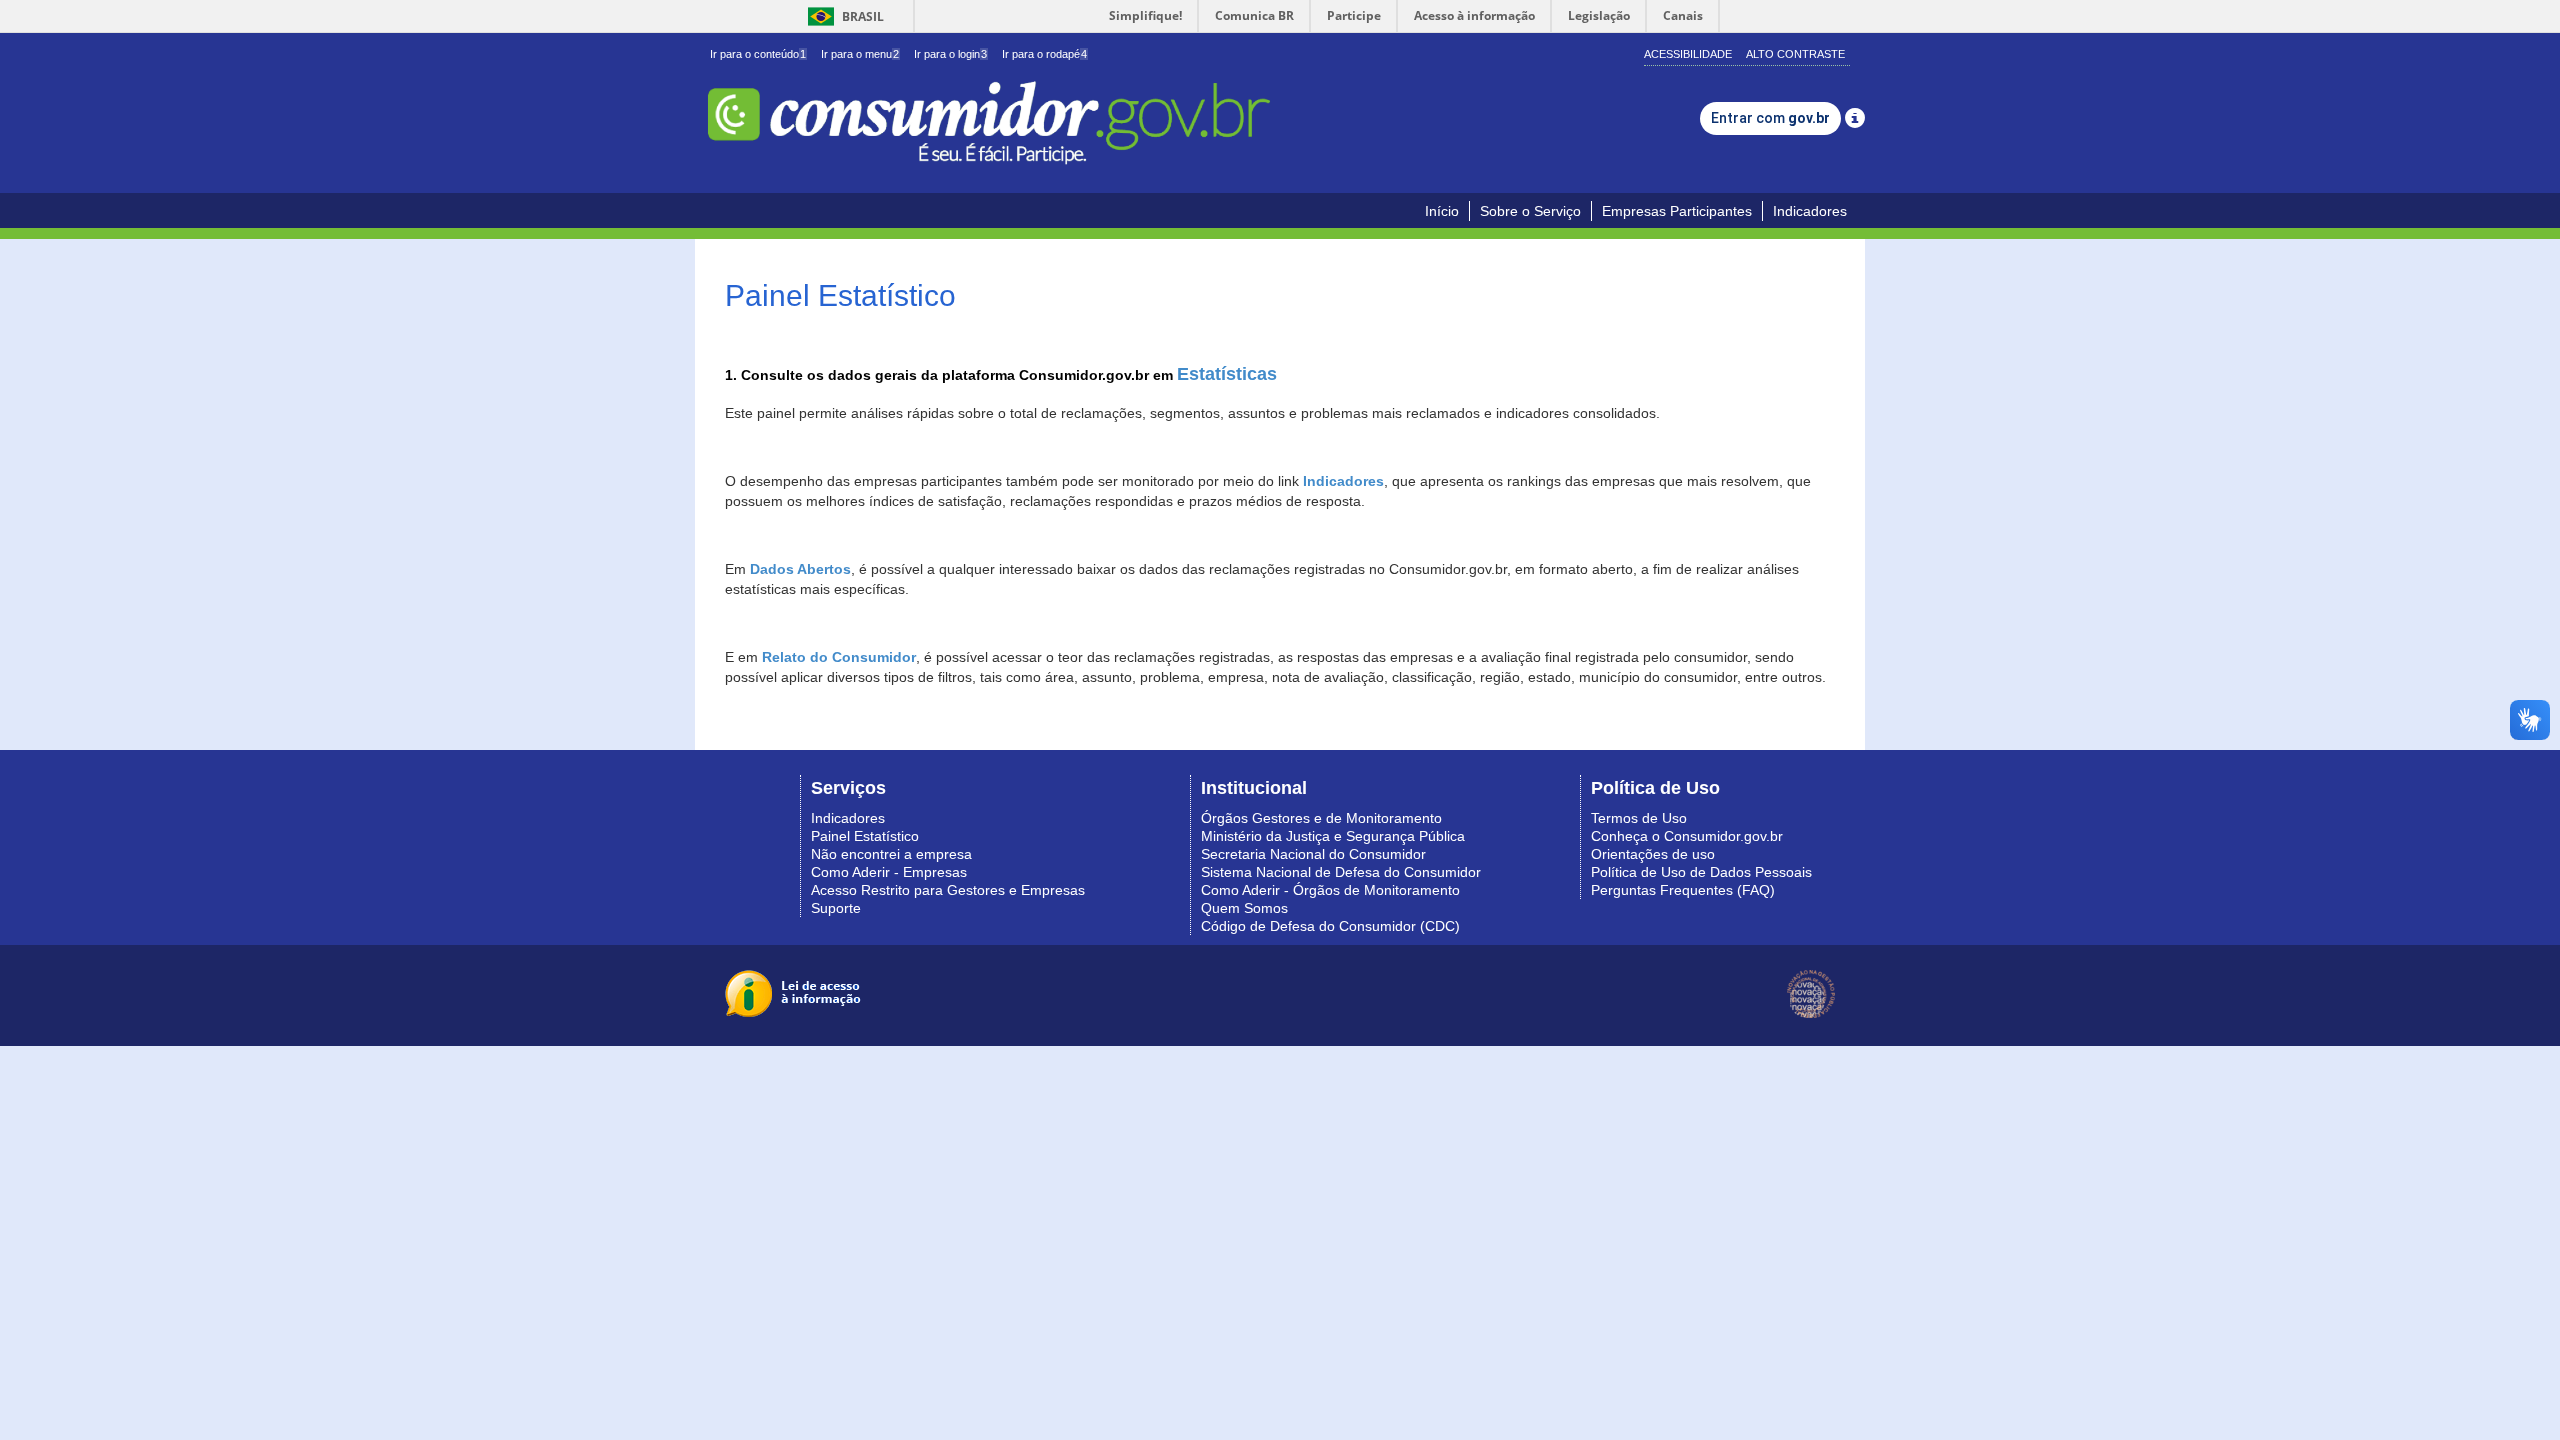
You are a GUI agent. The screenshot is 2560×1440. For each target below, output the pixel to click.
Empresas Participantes (1677, 211)
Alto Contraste (1795, 54)
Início (1442, 211)
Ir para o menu (860, 54)
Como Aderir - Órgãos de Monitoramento (1330, 890)
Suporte (836, 908)
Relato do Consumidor (839, 657)
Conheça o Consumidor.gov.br (1687, 836)
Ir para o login (950, 54)
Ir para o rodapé (1044, 54)
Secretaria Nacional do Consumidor (1313, 854)
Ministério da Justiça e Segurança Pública (1333, 836)
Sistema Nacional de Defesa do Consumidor (1341, 872)
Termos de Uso (1639, 818)
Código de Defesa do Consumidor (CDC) (1330, 926)
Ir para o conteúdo (758, 54)
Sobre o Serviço (1530, 211)
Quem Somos (1244, 908)
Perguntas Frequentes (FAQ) (1683, 890)
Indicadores (1810, 211)
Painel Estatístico (865, 836)
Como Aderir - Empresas (889, 872)
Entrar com (1770, 118)
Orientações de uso (1653, 854)
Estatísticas (1227, 374)
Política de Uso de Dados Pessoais (1701, 872)
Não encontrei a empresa (891, 854)
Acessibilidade (1688, 54)
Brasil (842, 16)
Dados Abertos (800, 569)
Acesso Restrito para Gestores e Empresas (948, 890)
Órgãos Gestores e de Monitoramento (1321, 818)
